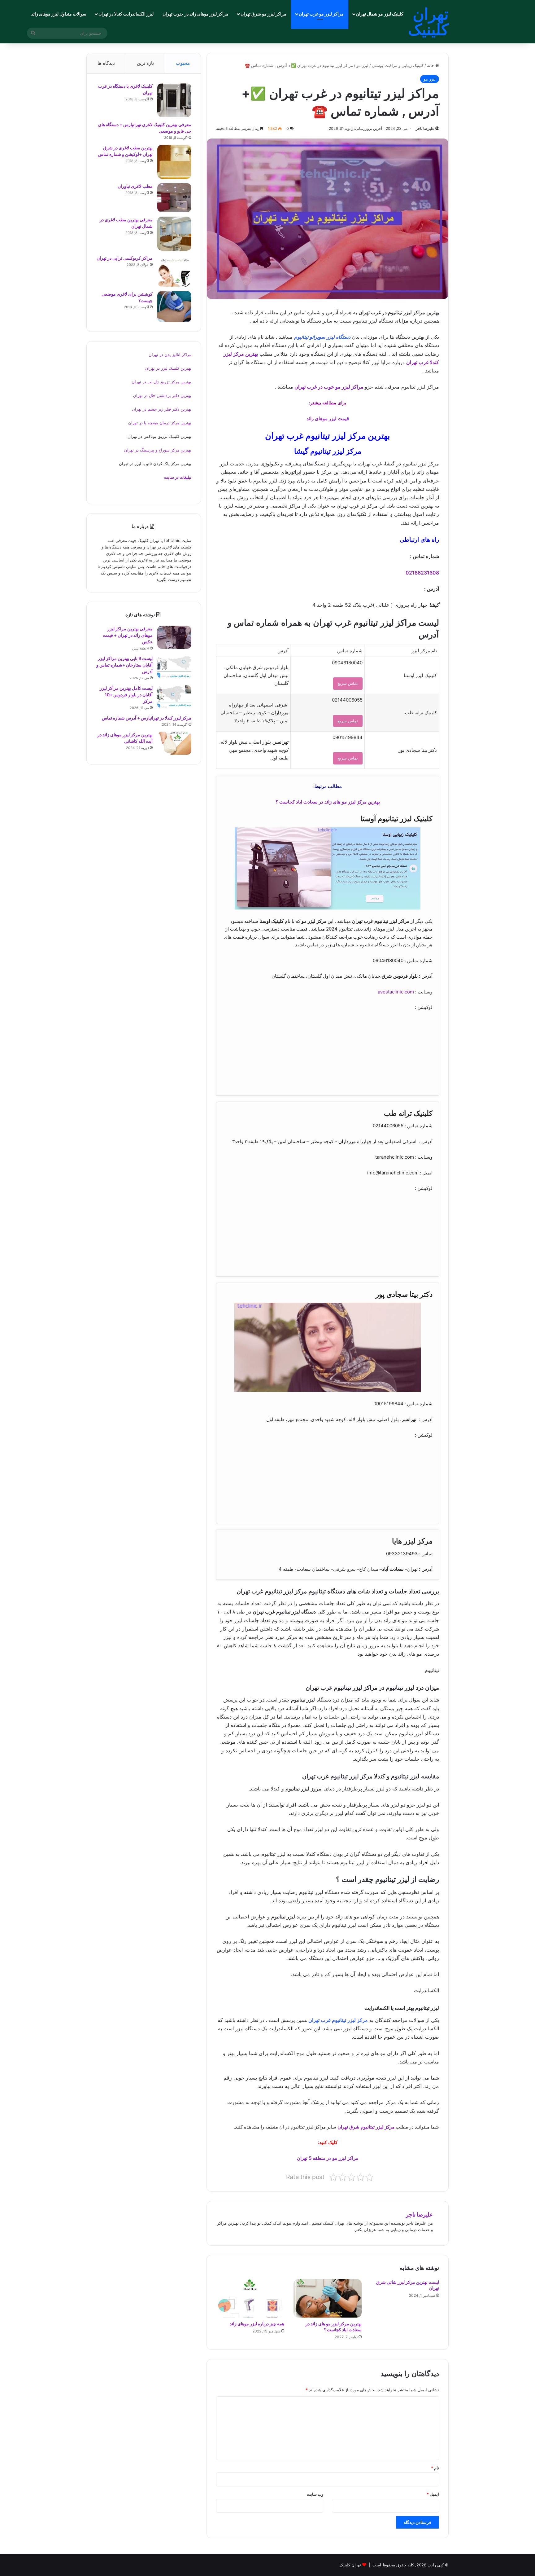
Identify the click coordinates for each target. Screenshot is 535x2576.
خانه (431, 65)
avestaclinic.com (396, 992)
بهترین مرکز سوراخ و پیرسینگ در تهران (158, 450)
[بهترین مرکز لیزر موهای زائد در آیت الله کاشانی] (174, 743)
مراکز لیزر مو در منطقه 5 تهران (328, 2158)
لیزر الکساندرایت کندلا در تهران (126, 14)
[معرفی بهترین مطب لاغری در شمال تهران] (174, 234)
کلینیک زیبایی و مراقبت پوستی (398, 65)
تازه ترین (145, 63)
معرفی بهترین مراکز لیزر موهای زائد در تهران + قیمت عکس (128, 635)
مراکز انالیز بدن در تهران (170, 354)
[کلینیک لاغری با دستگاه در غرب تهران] (174, 100)
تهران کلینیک (350, 2565)
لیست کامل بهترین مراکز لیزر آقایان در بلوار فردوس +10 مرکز (126, 695)
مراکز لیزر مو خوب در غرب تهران (330, 387)
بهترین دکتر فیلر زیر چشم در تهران (162, 409)
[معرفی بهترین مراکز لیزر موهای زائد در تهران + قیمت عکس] (174, 637)
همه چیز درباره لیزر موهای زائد (257, 2324)
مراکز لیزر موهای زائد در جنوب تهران (196, 14)
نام (435, 2468)
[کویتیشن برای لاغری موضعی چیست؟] (174, 307)
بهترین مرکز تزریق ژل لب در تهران (161, 382)
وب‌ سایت (315, 2494)
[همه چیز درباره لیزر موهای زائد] (250, 2298)
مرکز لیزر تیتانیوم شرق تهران (366, 2127)
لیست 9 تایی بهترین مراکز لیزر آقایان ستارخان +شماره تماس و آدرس (124, 665)
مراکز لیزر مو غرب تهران (321, 14)
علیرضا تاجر (425, 128)
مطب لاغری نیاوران (135, 186)
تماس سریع (348, 683)
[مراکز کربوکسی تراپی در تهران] (174, 271)
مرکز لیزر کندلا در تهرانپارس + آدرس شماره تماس (147, 718)
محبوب (183, 63)
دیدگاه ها (106, 63)
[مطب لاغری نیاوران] (174, 198)
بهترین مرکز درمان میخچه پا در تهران (160, 423)
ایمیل (433, 2494)
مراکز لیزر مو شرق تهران (263, 14)
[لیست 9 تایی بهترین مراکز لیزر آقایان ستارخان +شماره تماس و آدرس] (174, 667)
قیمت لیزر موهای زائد (328, 418)
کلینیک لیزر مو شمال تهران (380, 14)
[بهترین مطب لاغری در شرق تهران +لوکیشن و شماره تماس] (174, 162)
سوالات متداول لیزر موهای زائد (59, 14)
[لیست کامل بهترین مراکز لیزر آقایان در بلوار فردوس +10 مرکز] (174, 697)
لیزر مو (362, 65)
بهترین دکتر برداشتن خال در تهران (162, 395)
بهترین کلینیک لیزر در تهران (168, 368)
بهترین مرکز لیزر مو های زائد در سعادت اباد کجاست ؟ (328, 802)
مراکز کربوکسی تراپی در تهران (125, 258)
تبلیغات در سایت (178, 477)
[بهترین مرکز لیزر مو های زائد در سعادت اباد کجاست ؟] (328, 2298)
